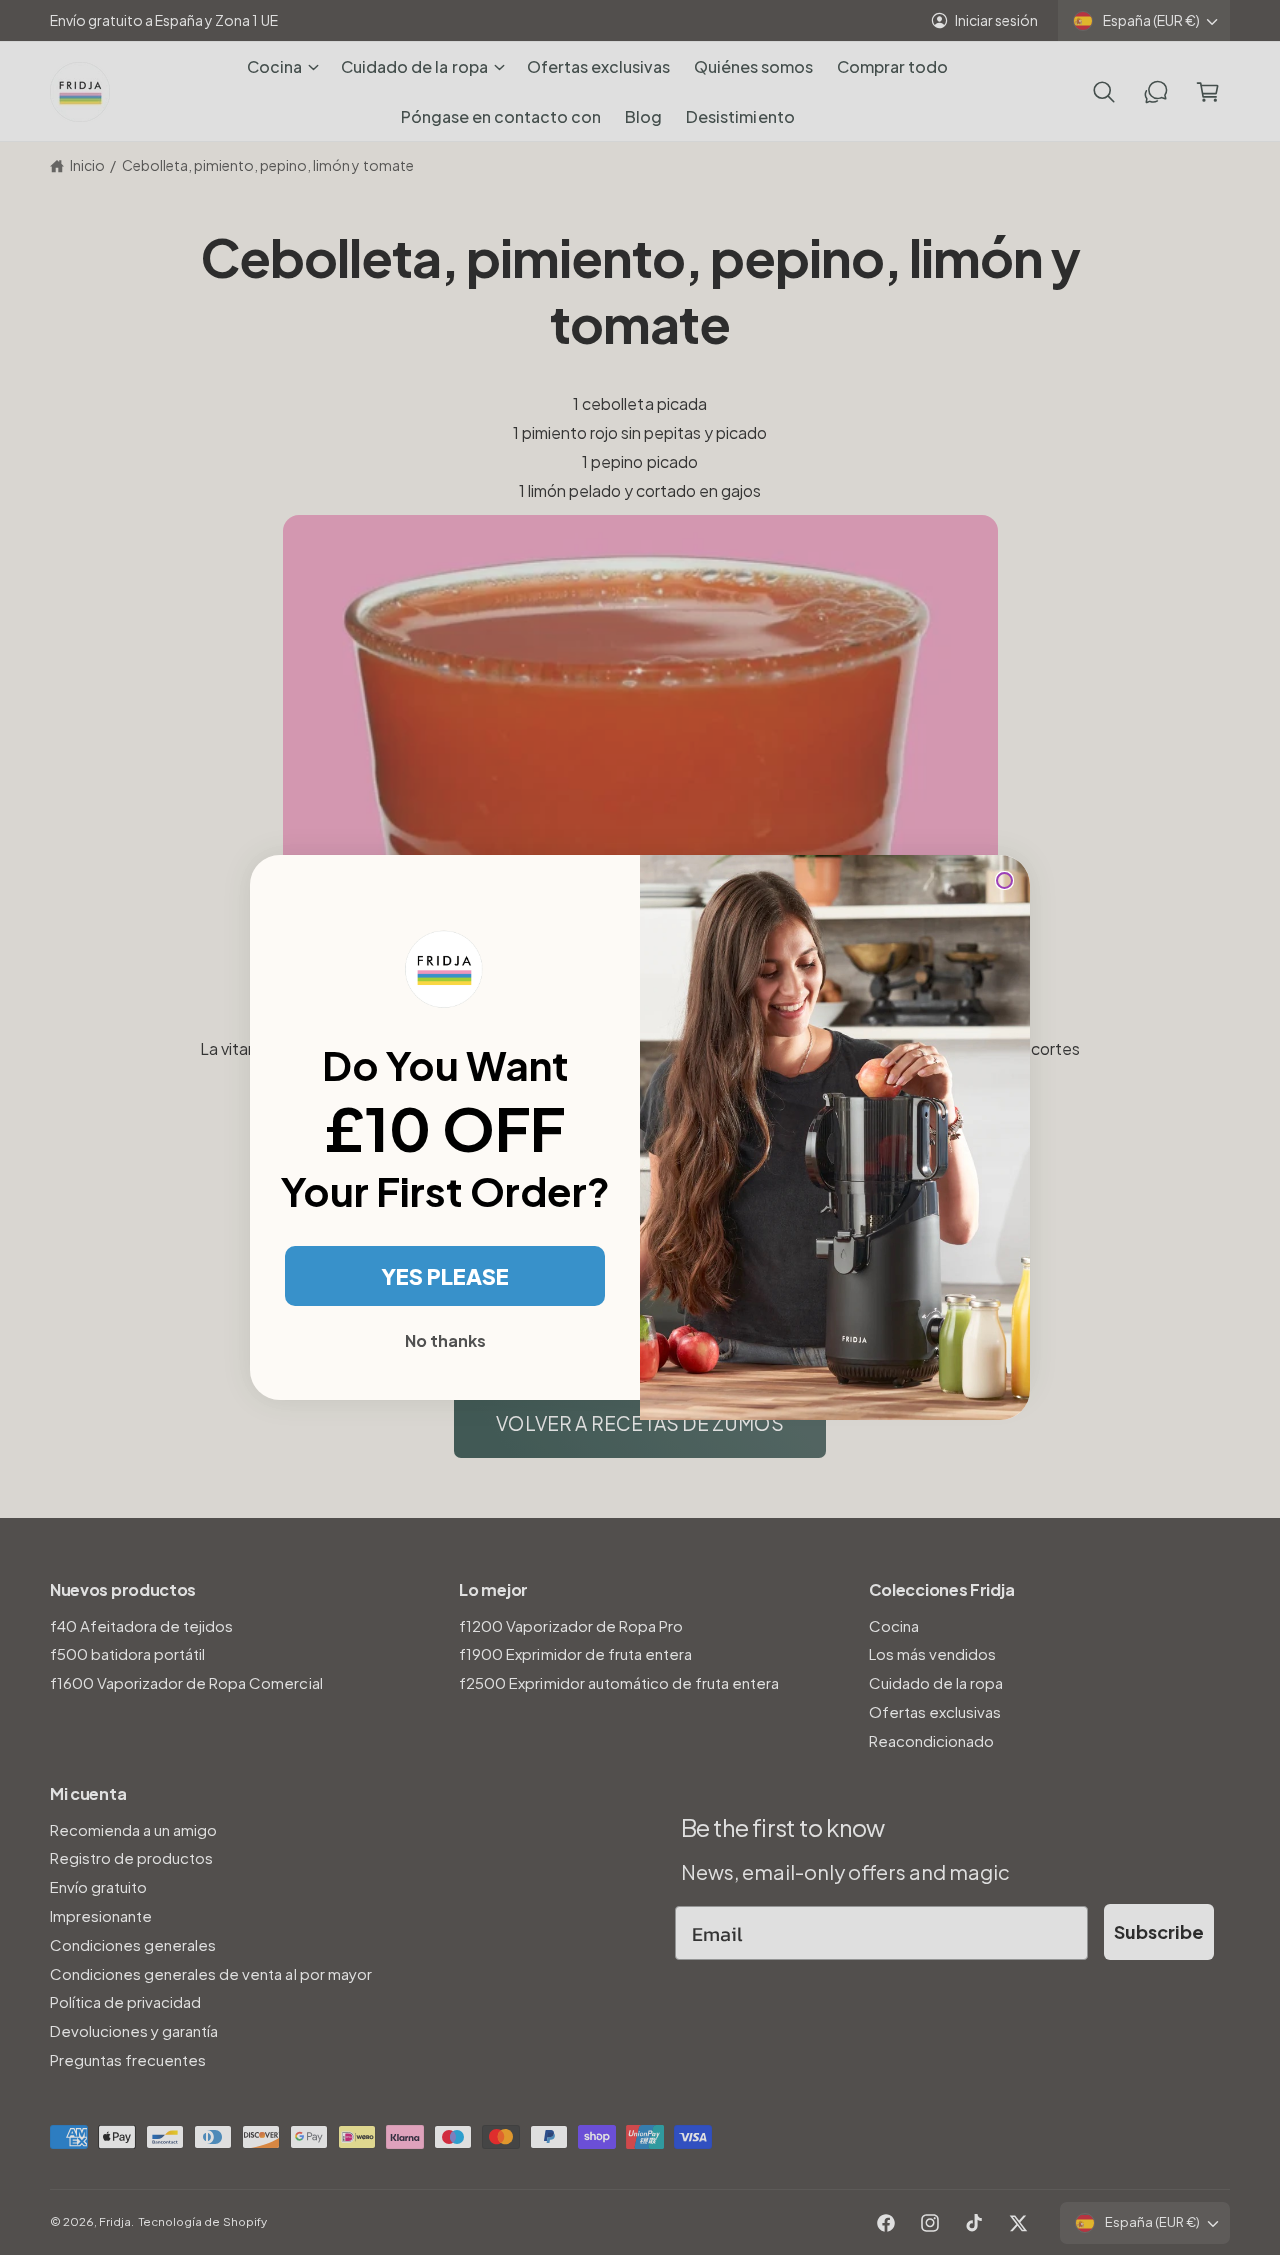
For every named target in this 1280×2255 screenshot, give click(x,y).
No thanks (445, 1340)
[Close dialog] (1004, 880)
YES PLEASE (445, 1276)
